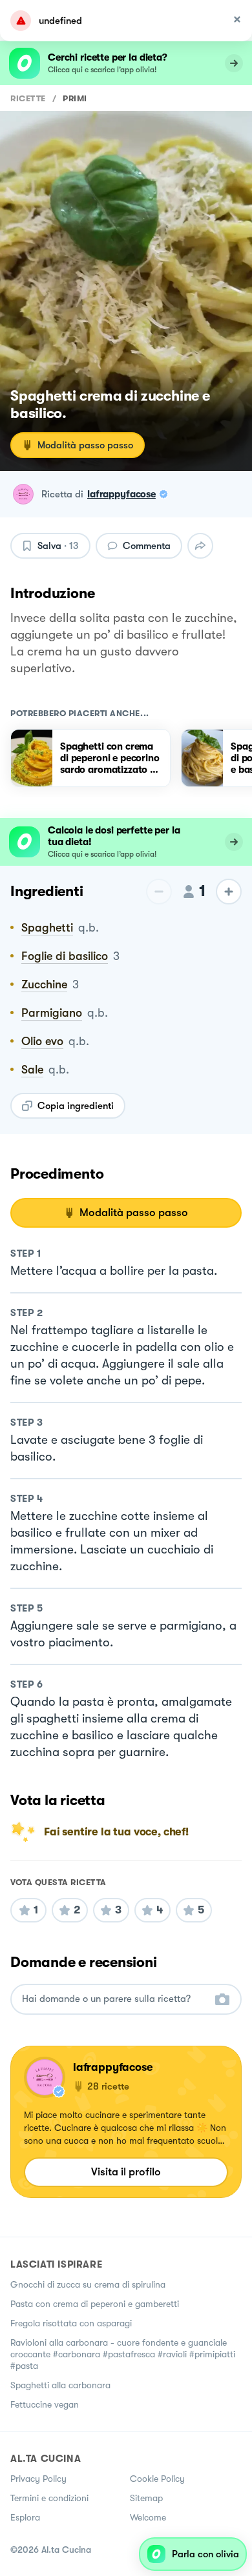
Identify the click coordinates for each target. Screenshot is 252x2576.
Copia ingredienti (76, 1106)
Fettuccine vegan (45, 2404)
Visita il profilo (126, 2172)
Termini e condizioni (49, 2498)
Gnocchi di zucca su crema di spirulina (88, 2284)
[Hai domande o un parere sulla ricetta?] (114, 1999)
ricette (28, 98)
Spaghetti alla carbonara (60, 2385)
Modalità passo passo (85, 445)
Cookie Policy (157, 2479)
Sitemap (146, 2498)
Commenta (147, 546)
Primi (75, 98)
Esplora (25, 2517)
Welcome (148, 2517)
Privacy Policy (38, 2479)
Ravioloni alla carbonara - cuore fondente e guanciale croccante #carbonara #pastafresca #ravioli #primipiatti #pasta (123, 2354)
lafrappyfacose (121, 494)
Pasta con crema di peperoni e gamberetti (95, 2304)
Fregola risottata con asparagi (71, 2323)
